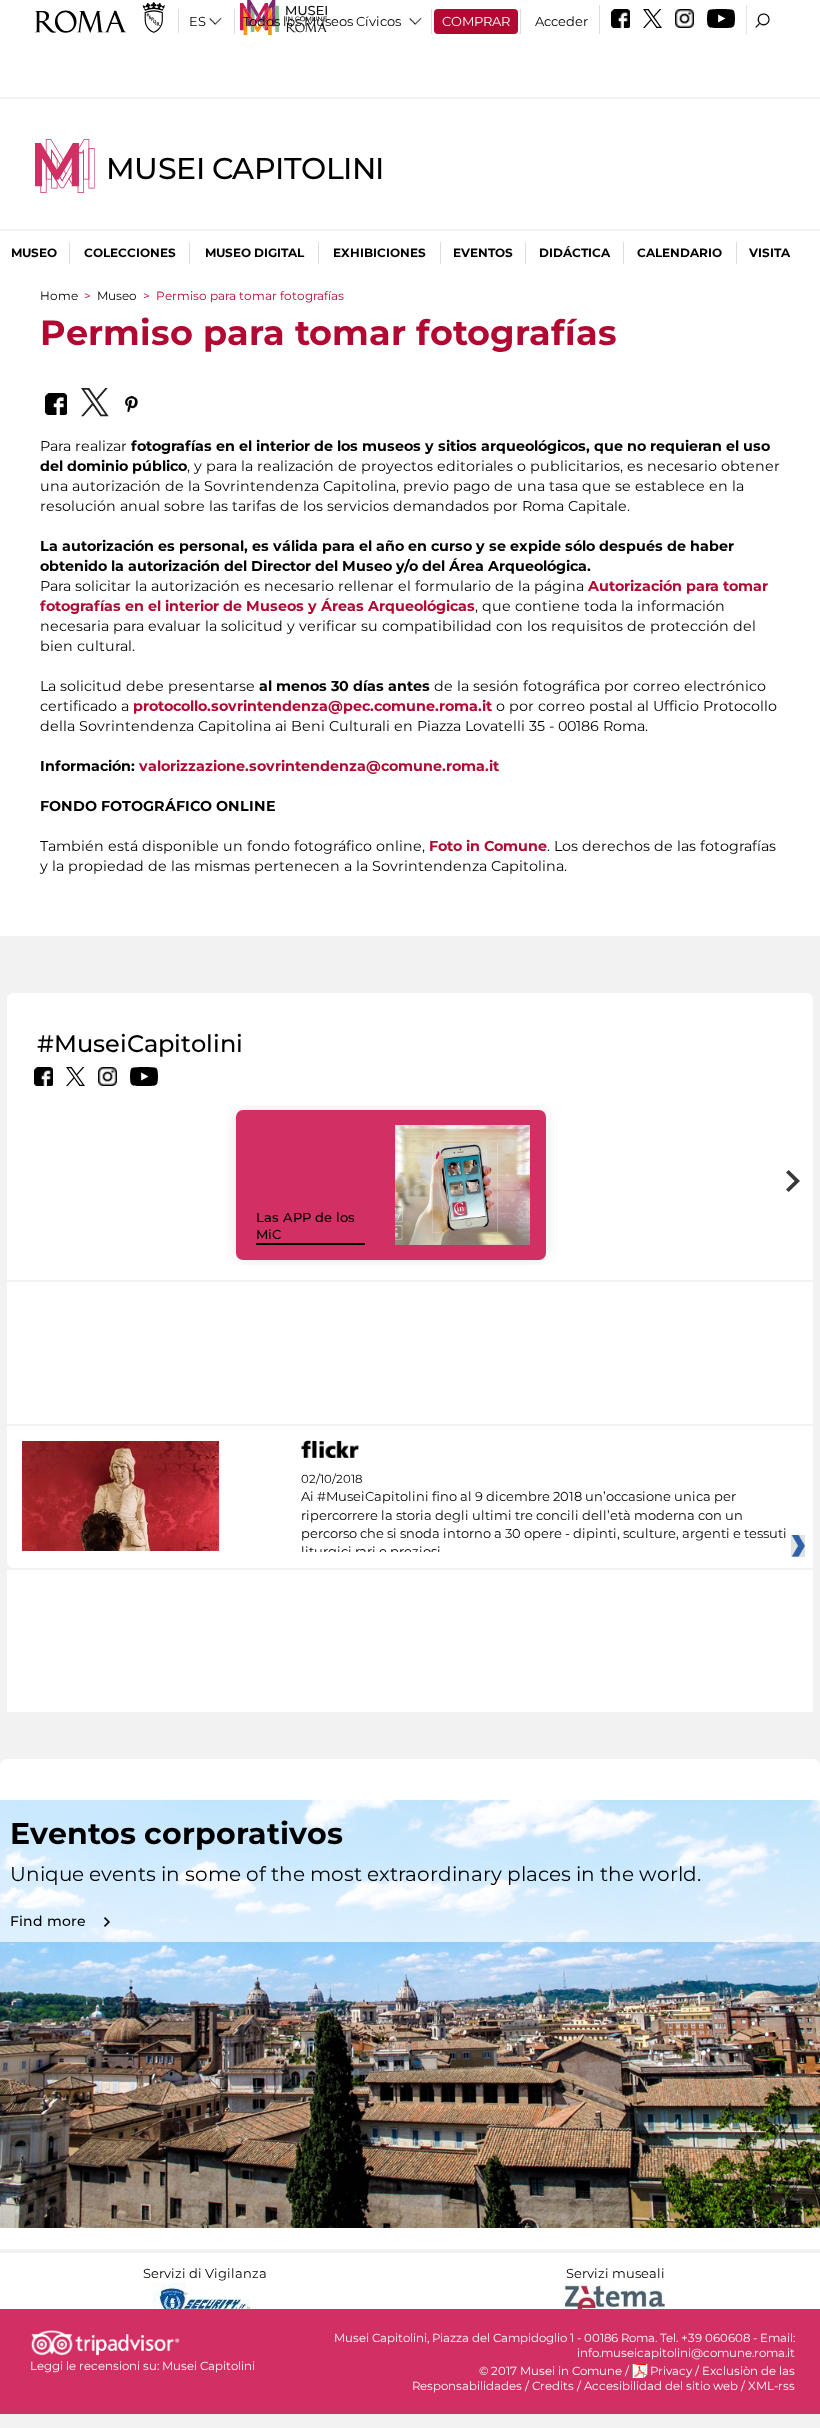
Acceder (561, 21)
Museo (34, 252)
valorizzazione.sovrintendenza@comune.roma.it (319, 766)
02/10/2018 (544, 1516)
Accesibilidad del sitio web (661, 2386)
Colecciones (130, 252)
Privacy (671, 2371)
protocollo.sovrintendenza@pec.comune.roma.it (312, 706)
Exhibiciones (379, 252)
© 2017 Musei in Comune (550, 2371)
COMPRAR (476, 21)
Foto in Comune (488, 846)
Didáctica (574, 252)
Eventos (483, 252)
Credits (553, 2386)
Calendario (679, 252)
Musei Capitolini (245, 168)
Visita (769, 252)
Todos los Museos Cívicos (322, 21)
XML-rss (771, 2386)
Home (59, 295)
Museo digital (254, 252)
